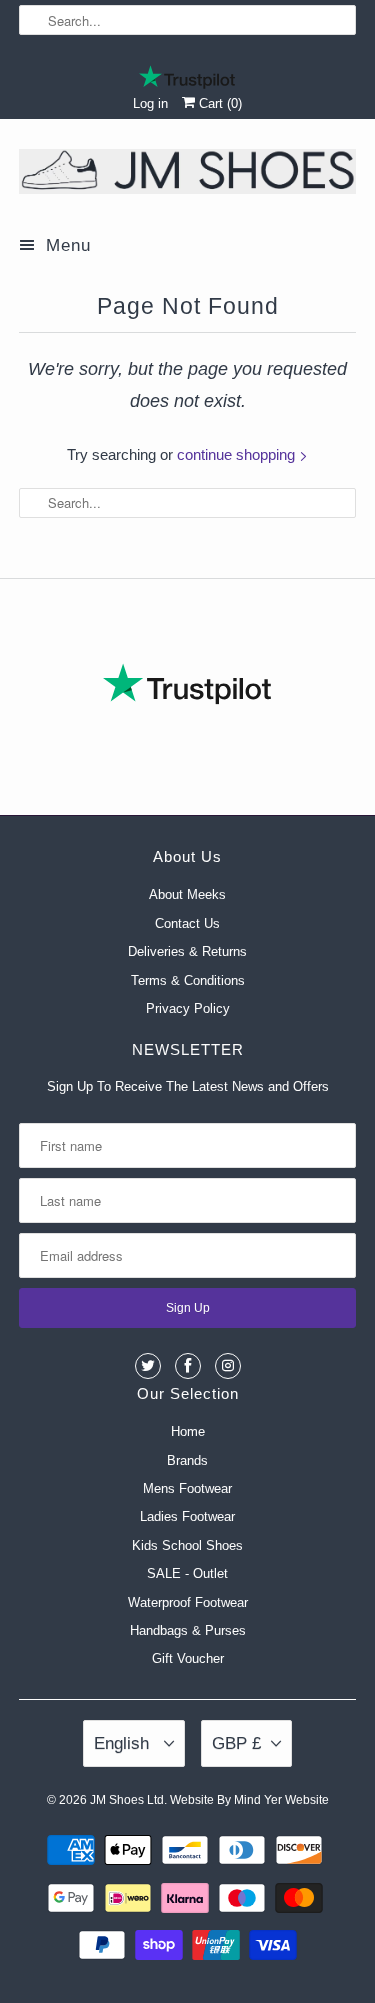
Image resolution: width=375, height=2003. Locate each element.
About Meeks (187, 894)
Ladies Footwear (187, 1516)
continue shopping (238, 454)
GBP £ (236, 1743)
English (124, 1743)
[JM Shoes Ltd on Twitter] (148, 1366)
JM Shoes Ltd (127, 1800)
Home (188, 1431)
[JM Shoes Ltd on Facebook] (188, 1366)
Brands (187, 1460)
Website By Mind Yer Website (249, 1800)
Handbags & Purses (188, 1630)
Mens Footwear (187, 1488)
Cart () (218, 103)
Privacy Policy (188, 1008)
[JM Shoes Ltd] (187, 175)
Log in (150, 103)
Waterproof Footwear (188, 1602)
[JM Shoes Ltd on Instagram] (228, 1366)
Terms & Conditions (188, 980)
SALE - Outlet (187, 1573)
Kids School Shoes (187, 1545)
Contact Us (187, 923)
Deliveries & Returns (187, 951)
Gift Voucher (188, 1658)
